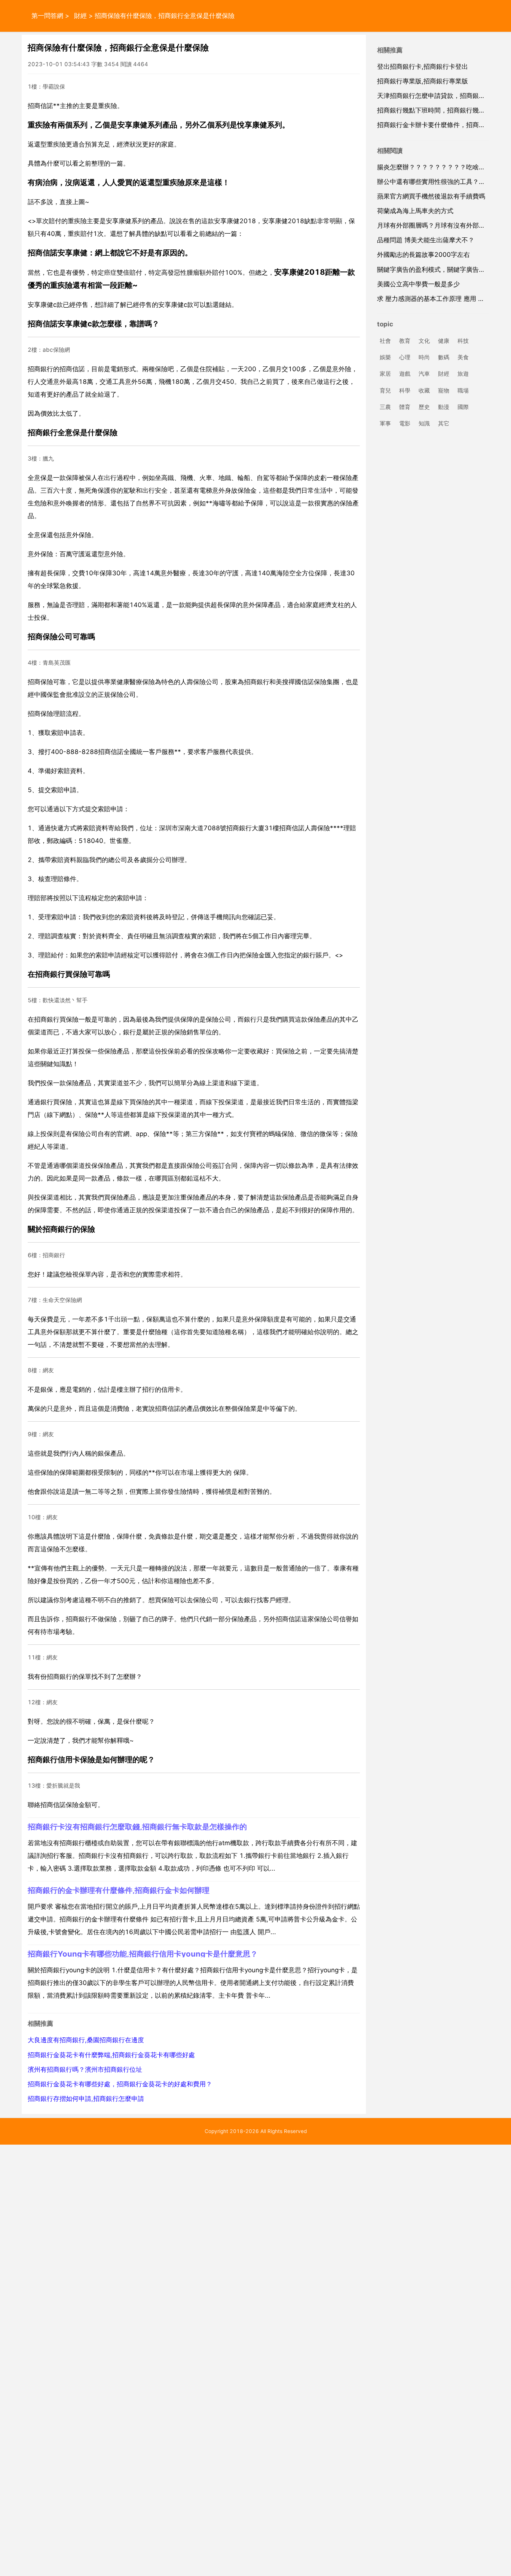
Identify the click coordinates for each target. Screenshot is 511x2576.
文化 (424, 341)
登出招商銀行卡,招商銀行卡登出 (423, 67)
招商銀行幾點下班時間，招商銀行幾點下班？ (441, 110)
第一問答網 (47, 16)
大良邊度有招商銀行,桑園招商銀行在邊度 (86, 2040)
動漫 (444, 407)
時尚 (424, 358)
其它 (444, 423)
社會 (385, 341)
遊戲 (405, 374)
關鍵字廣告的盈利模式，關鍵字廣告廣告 (434, 270)
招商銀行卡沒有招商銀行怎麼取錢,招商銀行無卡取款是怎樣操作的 (137, 1827)
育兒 (385, 390)
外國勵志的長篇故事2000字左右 (423, 255)
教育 (405, 341)
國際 (463, 407)
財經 (80, 16)
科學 (405, 390)
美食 (463, 358)
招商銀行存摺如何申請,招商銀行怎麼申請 (86, 2099)
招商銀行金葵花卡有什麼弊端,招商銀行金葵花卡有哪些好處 (111, 2055)
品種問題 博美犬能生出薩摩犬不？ (426, 240)
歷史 (424, 407)
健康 (444, 341)
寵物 (444, 390)
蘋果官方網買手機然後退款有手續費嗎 (431, 196)
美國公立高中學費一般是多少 (418, 284)
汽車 (424, 374)
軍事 (385, 423)
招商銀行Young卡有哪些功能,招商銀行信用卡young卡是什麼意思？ (143, 1954)
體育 (405, 407)
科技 (463, 341)
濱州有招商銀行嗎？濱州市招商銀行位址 (85, 2069)
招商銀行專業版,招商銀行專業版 (423, 81)
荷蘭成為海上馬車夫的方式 (415, 211)
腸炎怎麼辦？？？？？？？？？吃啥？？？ (437, 167)
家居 (385, 374)
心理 (405, 358)
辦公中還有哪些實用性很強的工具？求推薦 (437, 182)
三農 (385, 407)
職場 (463, 390)
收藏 (424, 390)
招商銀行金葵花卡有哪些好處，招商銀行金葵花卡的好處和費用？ (120, 2084)
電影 (405, 423)
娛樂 (385, 358)
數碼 (444, 358)
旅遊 (463, 374)
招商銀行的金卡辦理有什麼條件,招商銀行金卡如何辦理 (119, 1890)
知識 (424, 423)
